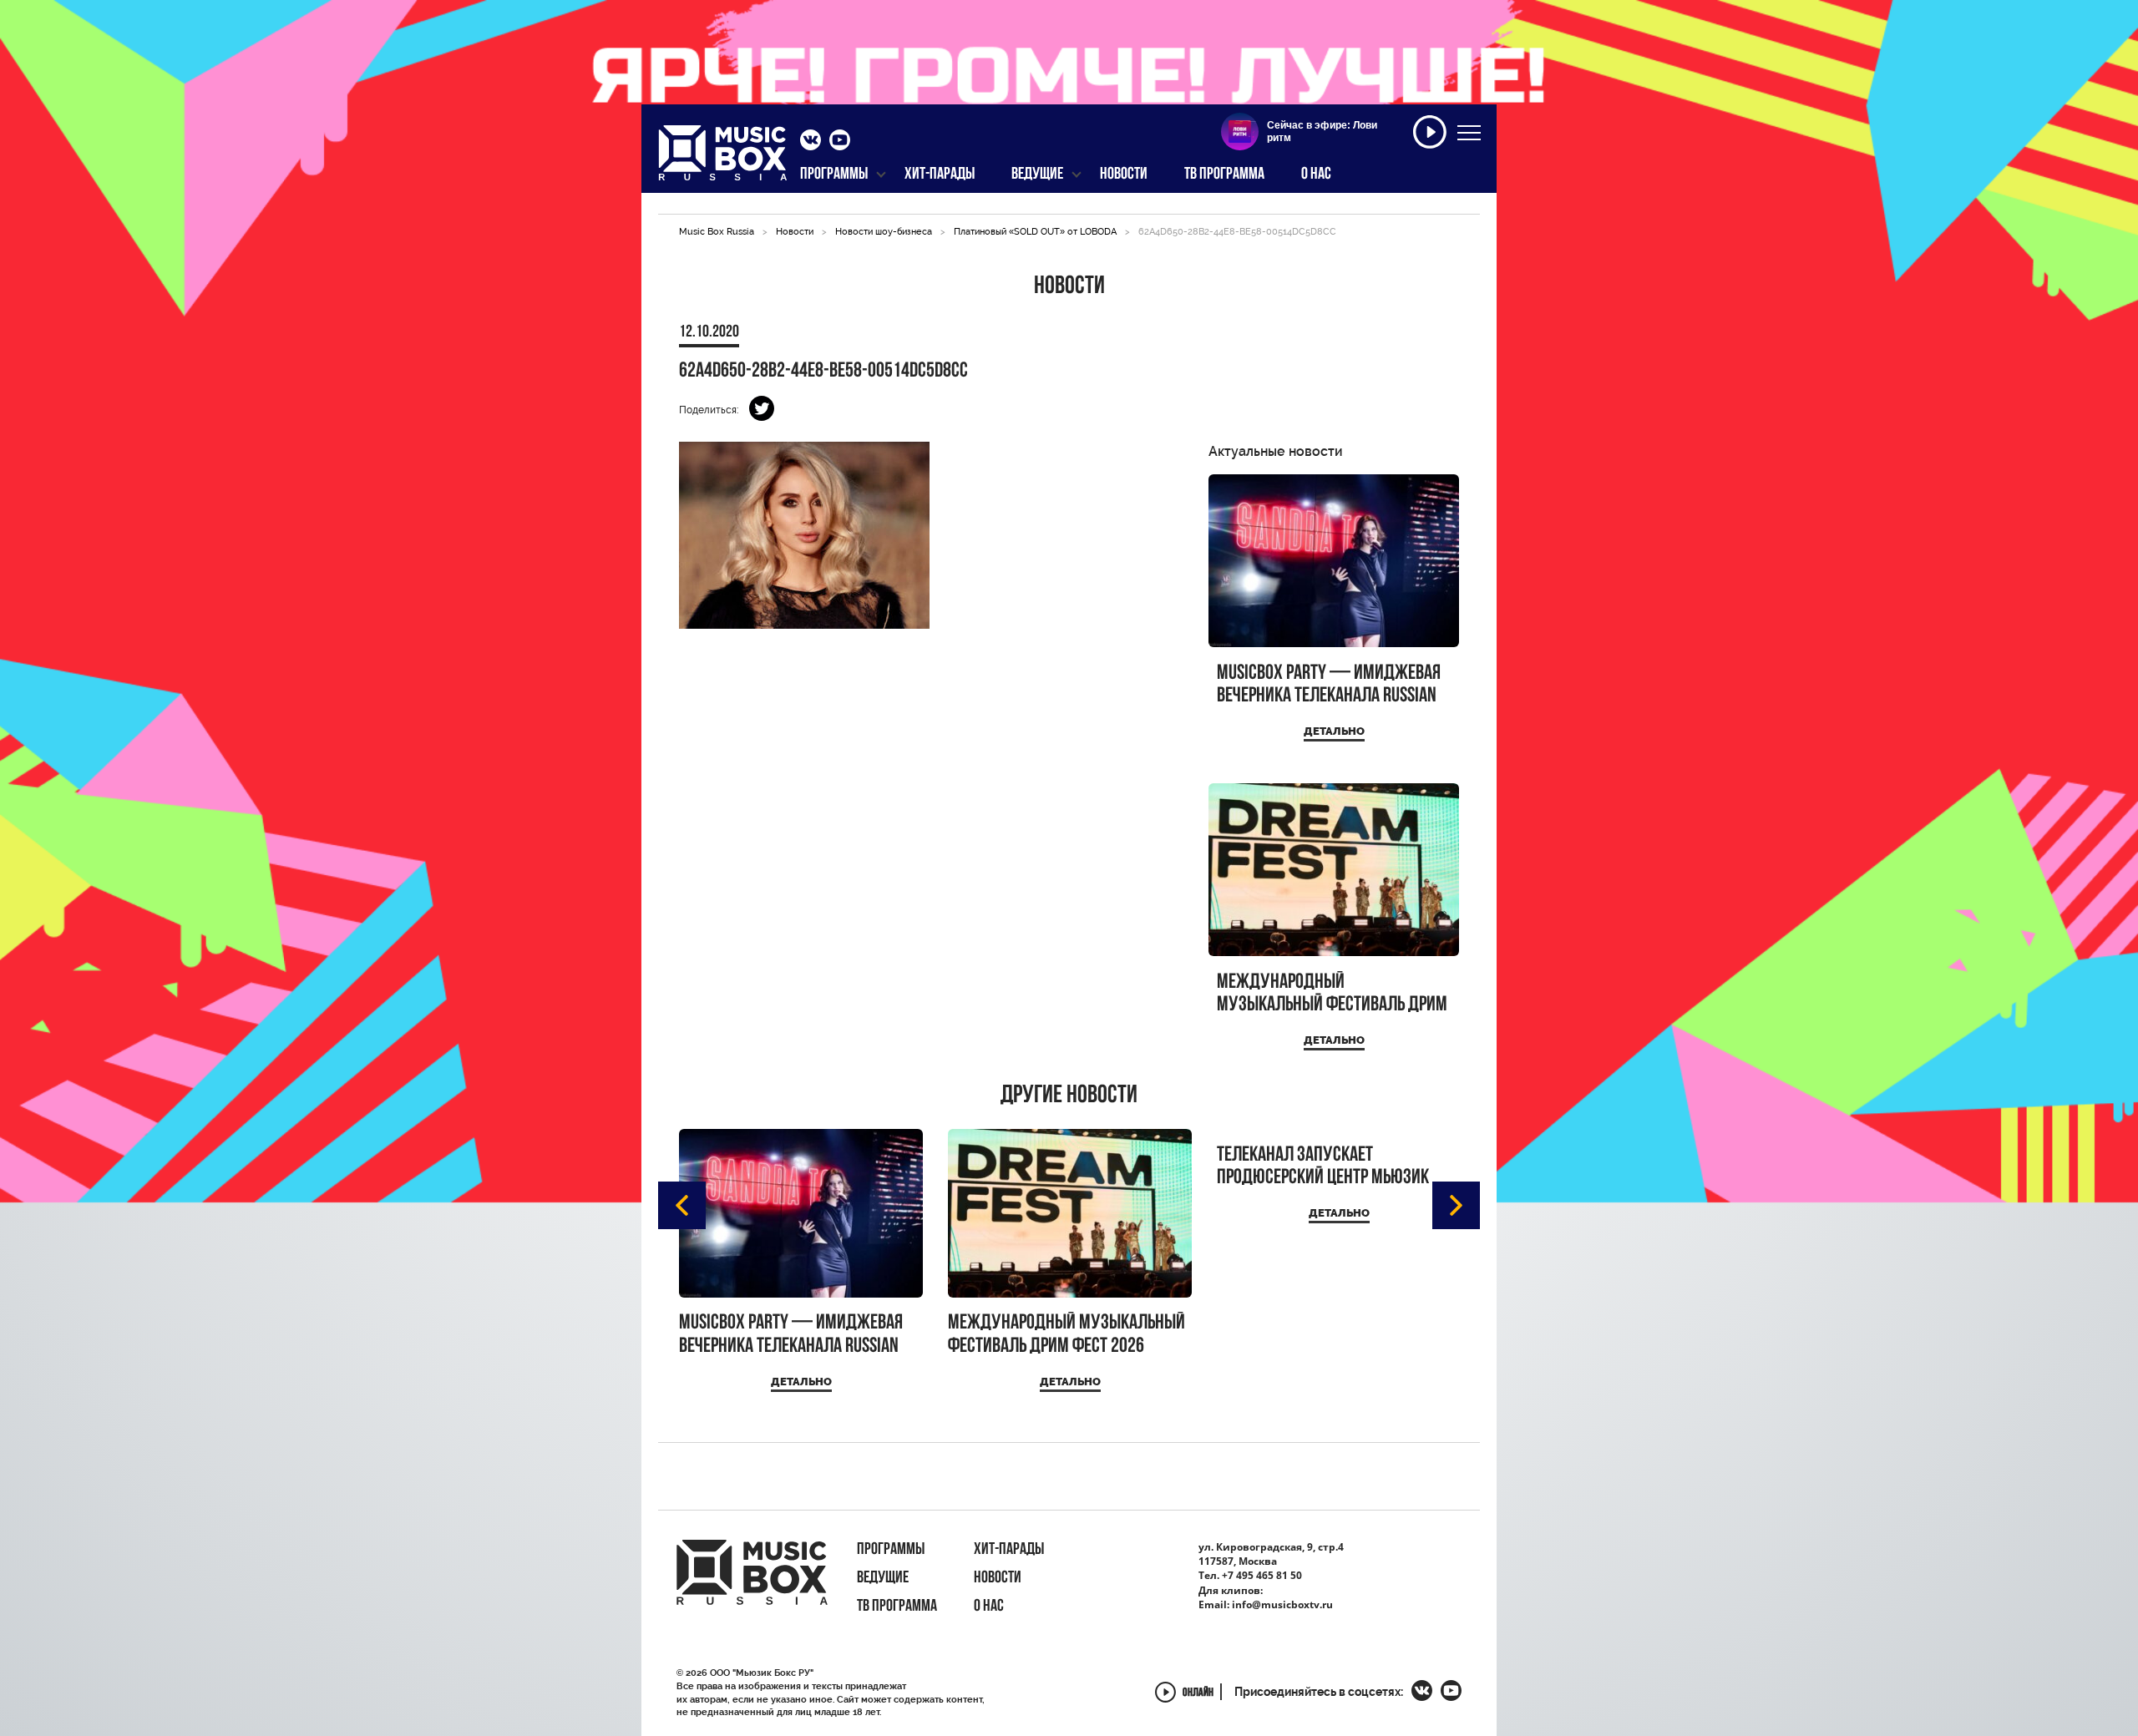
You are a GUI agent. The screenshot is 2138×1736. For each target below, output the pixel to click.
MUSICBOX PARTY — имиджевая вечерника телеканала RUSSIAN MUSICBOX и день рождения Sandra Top (1329, 685)
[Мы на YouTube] (840, 142)
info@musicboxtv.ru (1282, 1604)
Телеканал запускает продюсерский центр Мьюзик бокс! (1323, 1167)
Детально (1334, 731)
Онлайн (1198, 1694)
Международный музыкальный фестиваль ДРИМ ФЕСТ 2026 (1332, 994)
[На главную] (723, 158)
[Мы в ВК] (811, 142)
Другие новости (1069, 1096)
